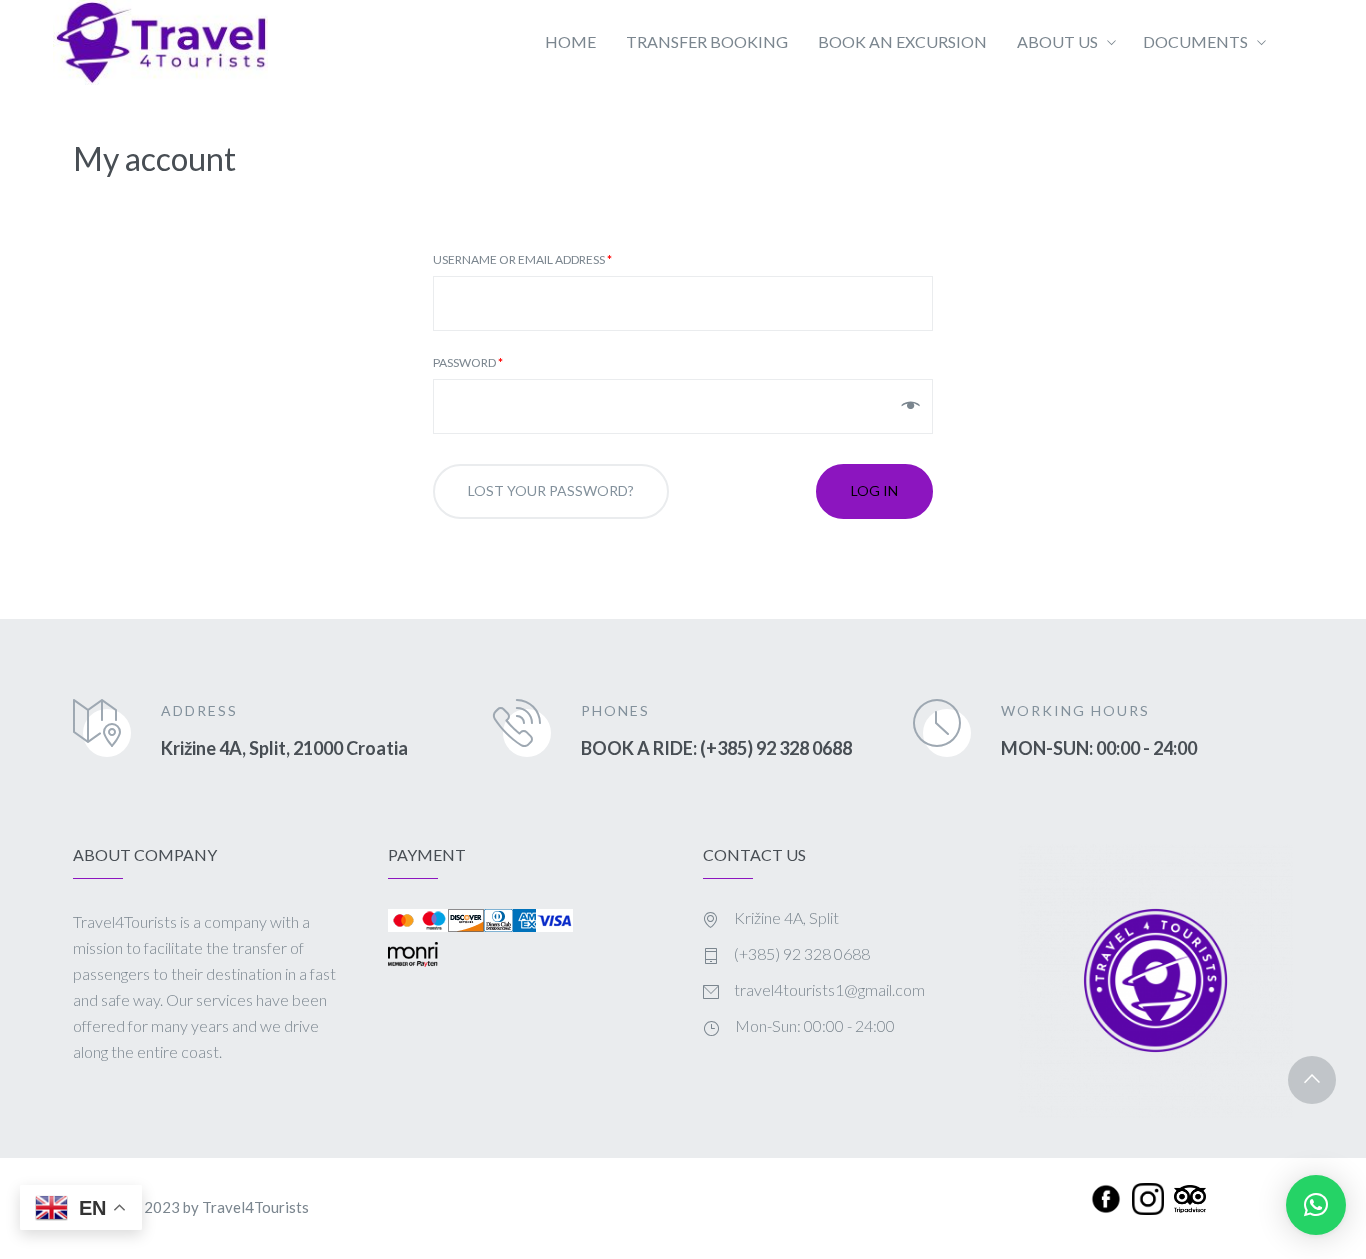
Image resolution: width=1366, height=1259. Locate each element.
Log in (874, 490)
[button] (1316, 1205)
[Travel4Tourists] (160, 42)
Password (468, 363)
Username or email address (522, 260)
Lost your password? (551, 490)
